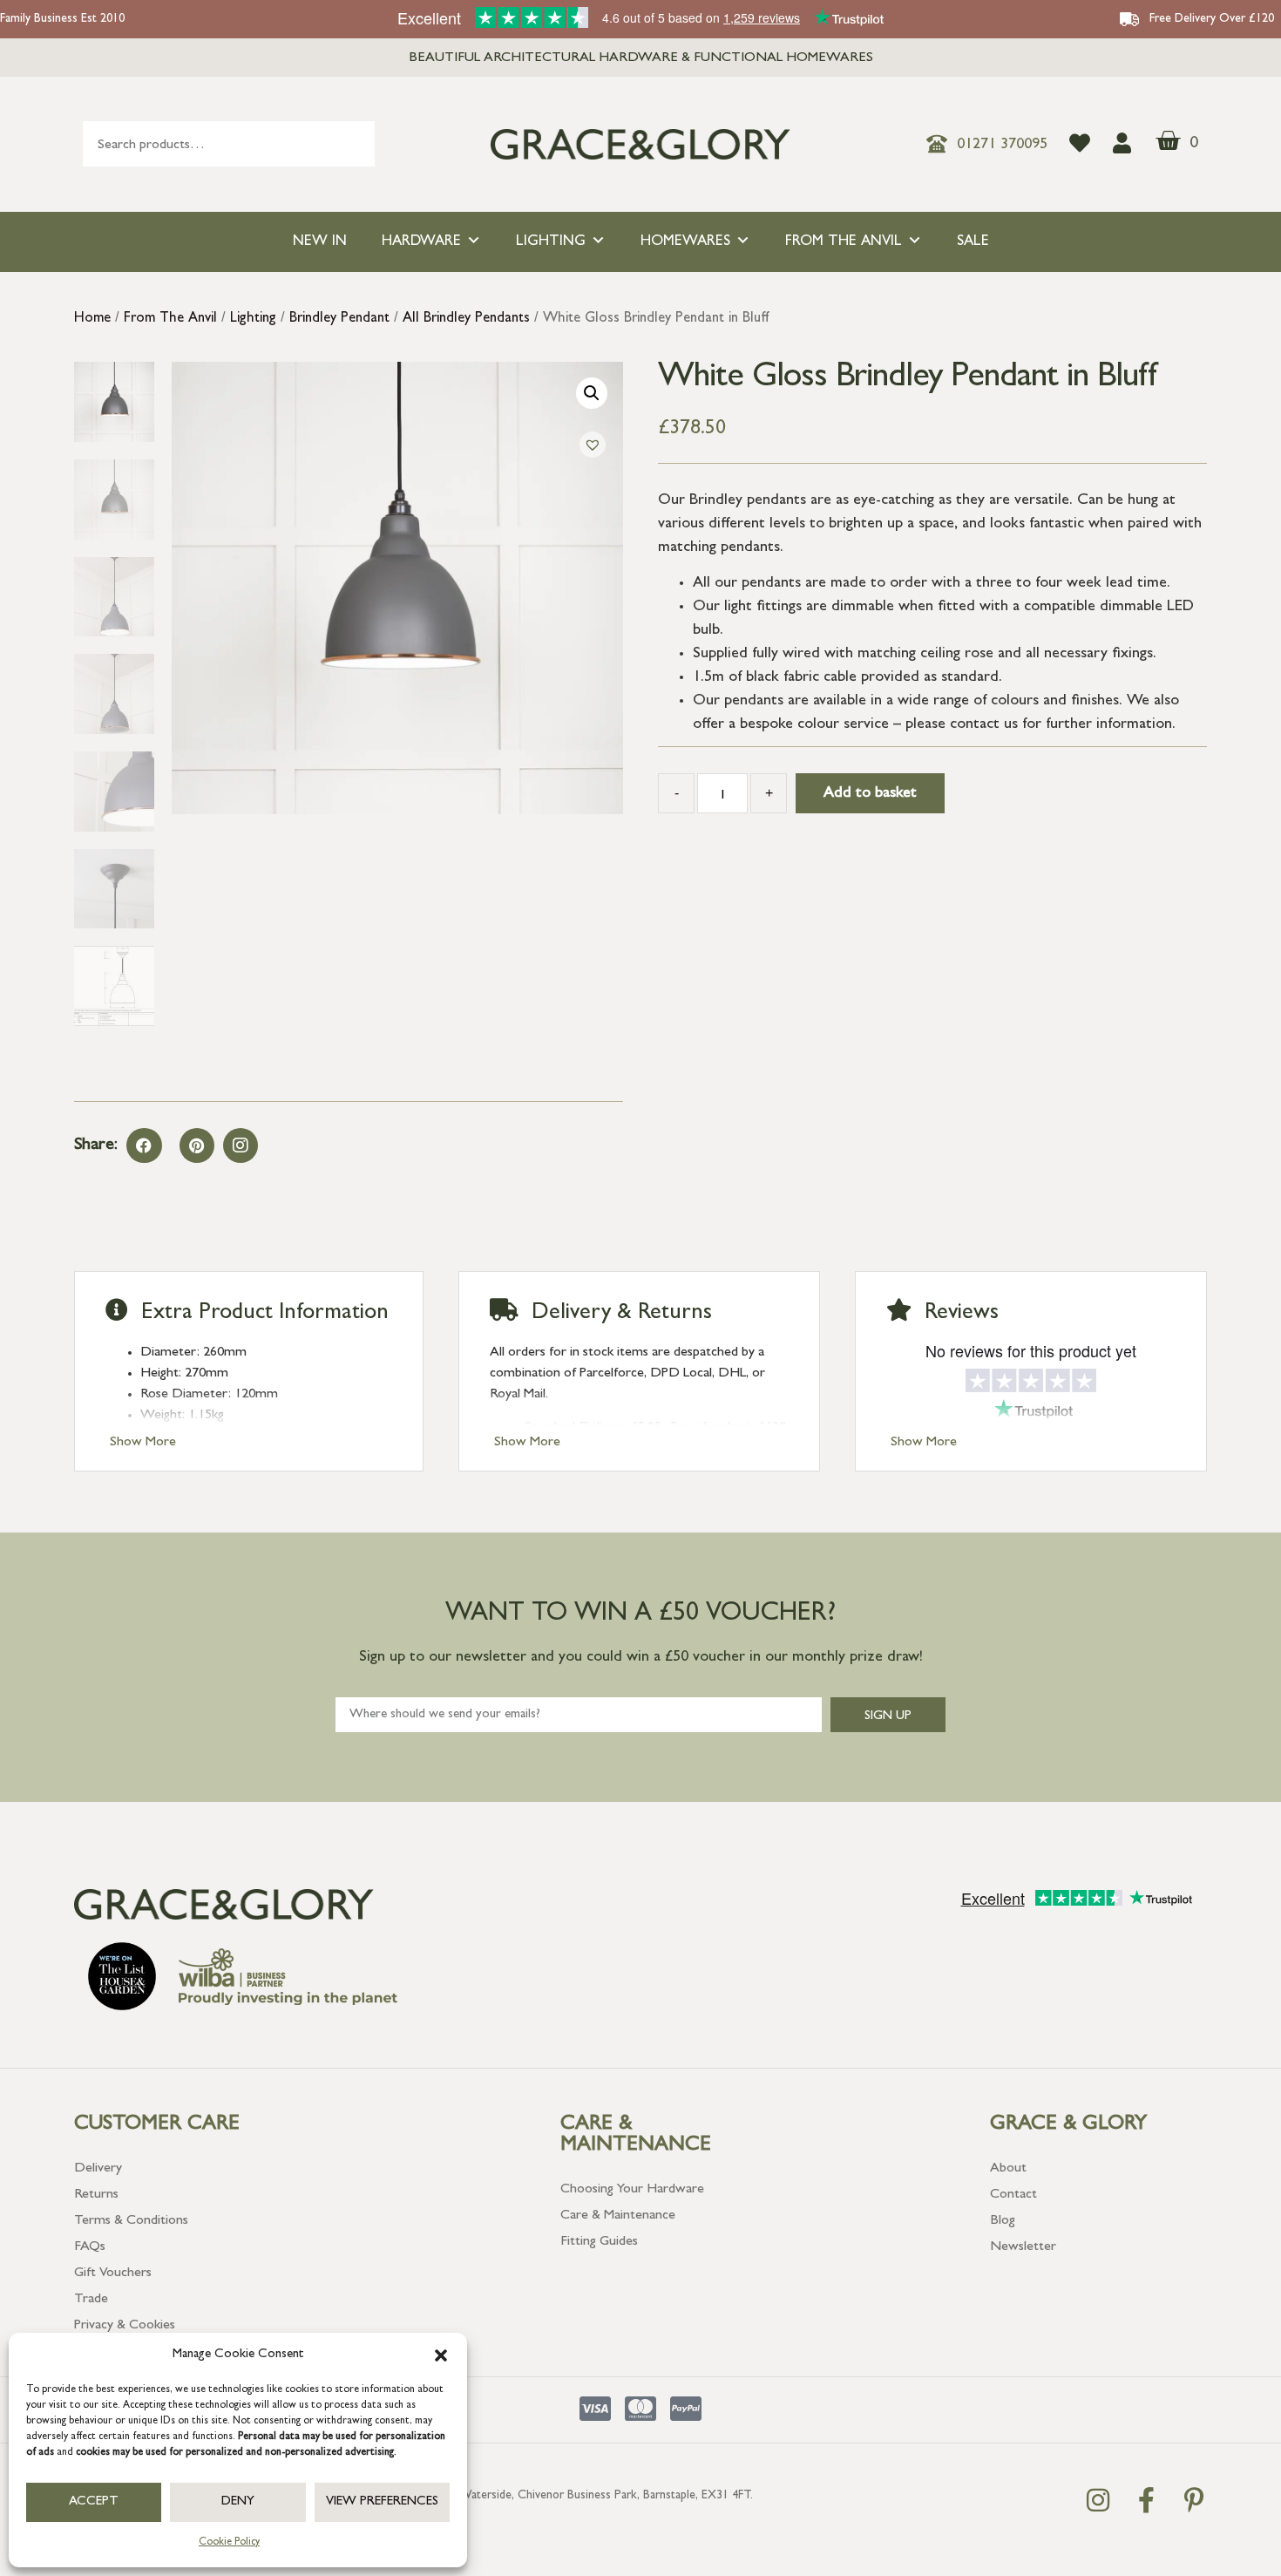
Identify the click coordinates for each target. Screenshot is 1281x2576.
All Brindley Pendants (466, 319)
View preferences (382, 2502)
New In (320, 242)
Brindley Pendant (339, 319)
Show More (143, 1443)
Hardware (421, 242)
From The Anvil (844, 242)
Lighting (551, 242)
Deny (238, 2502)
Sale (973, 242)
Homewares (685, 242)
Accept (94, 2502)
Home (92, 319)
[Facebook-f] (1146, 2500)
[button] (441, 2355)
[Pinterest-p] (1194, 2500)
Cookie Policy (229, 2543)
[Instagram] (241, 1145)
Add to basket (870, 794)
